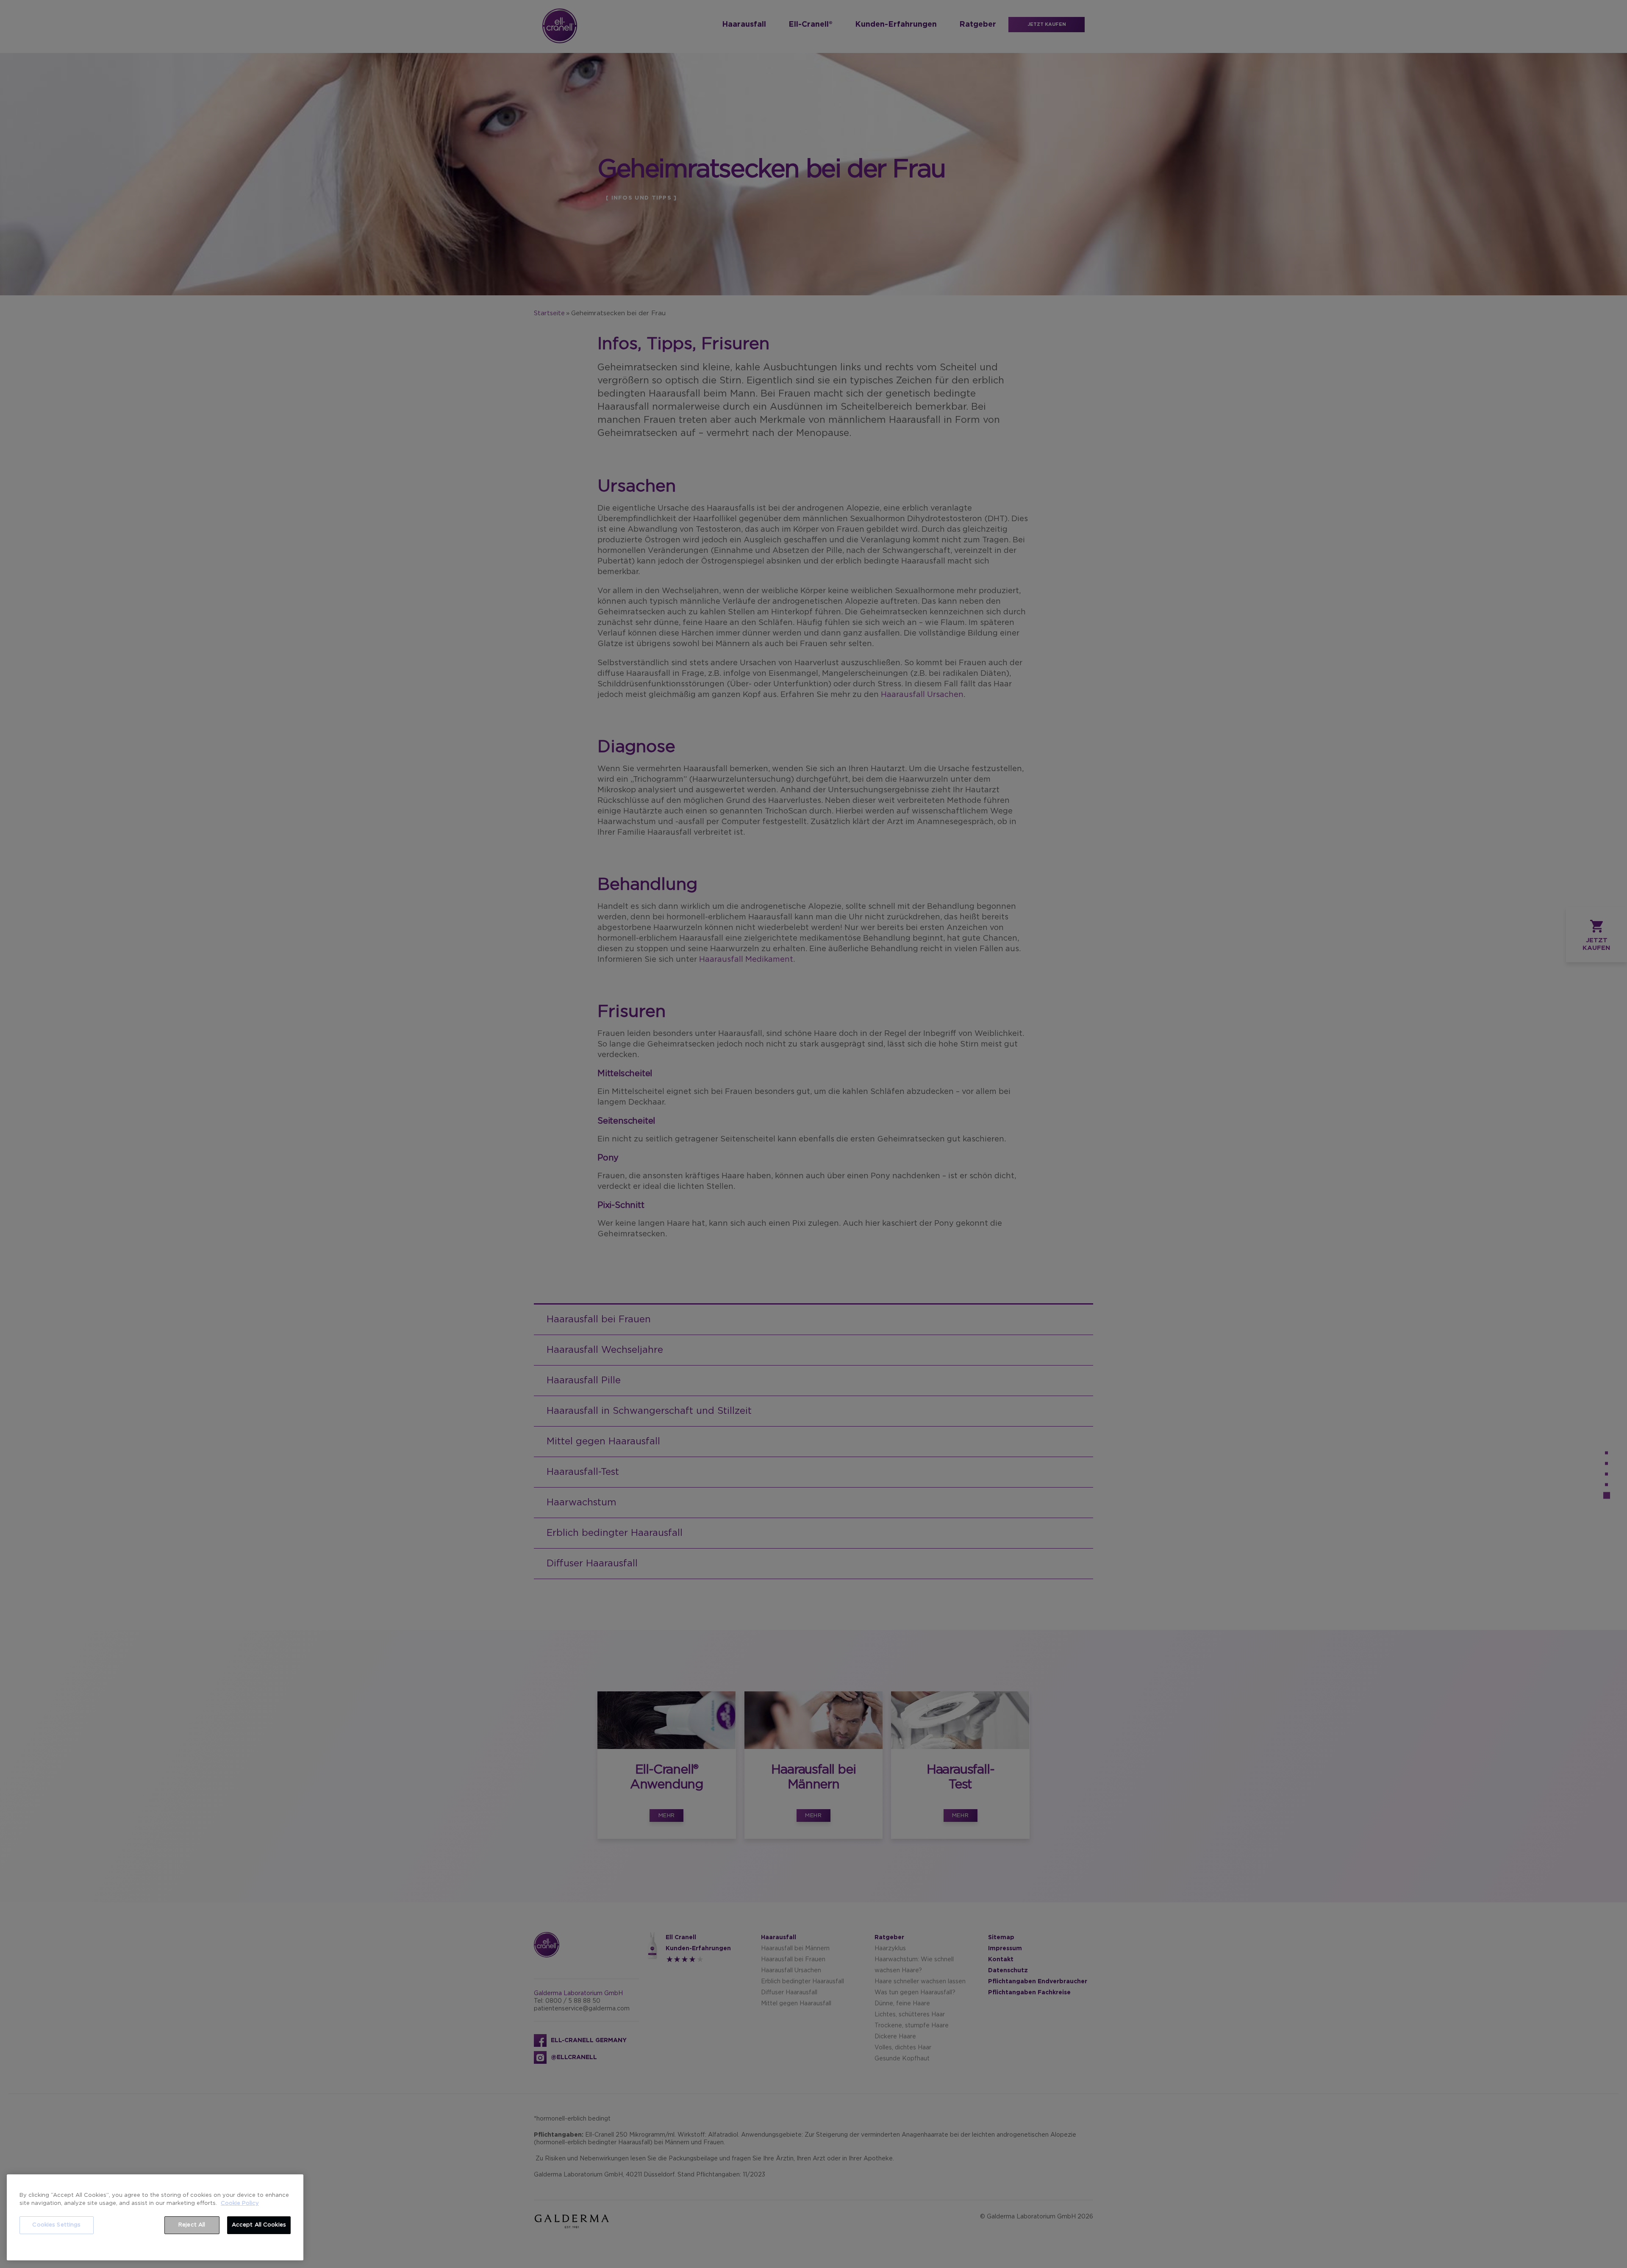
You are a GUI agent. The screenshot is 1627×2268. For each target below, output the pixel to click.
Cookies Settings (56, 2225)
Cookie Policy (240, 2203)
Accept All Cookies (259, 2225)
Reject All (192, 2225)
